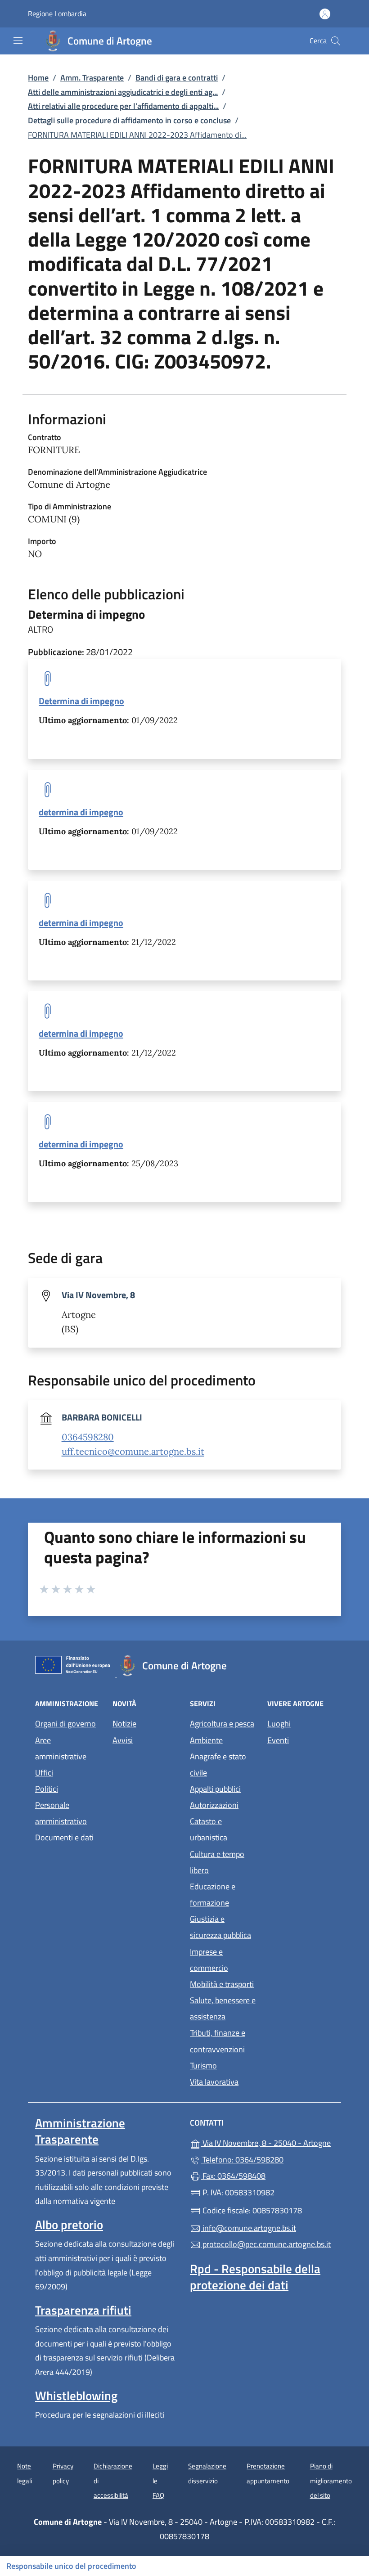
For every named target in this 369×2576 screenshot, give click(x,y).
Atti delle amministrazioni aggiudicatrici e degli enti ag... (123, 92)
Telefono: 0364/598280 (242, 2160)
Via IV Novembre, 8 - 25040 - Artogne (267, 2142)
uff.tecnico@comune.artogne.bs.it (133, 1452)
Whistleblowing (76, 2396)
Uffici (44, 1773)
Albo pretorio (69, 2225)
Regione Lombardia (57, 14)
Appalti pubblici (215, 1789)
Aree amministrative (61, 1748)
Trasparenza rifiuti (83, 2310)
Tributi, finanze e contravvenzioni (218, 2041)
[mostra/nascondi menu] (18, 40)
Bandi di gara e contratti (177, 78)
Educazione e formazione (213, 1895)
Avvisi (123, 1740)
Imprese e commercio (209, 1960)
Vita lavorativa (214, 2082)
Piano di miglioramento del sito (331, 2481)
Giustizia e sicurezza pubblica (220, 1927)
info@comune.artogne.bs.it (248, 2228)
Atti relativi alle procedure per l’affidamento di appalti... (123, 106)
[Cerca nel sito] (336, 41)
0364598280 (88, 1437)
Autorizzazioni (214, 1805)
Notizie (124, 1724)
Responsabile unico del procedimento (71, 2566)
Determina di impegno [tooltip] (81, 701)
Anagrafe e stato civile (218, 1765)
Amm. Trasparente (92, 78)
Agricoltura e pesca (222, 1724)
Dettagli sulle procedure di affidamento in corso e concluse (129, 120)
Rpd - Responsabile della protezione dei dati (255, 2277)
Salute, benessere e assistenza (223, 2008)
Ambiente (206, 1740)
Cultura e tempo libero (217, 1862)
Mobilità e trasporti (222, 1984)
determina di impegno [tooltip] (81, 812)
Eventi (278, 1740)
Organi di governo (65, 1724)
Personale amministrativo (61, 1813)
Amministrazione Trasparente (80, 2131)
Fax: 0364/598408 (233, 2176)
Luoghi (279, 1724)
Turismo (203, 2066)
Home (38, 78)
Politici (47, 1789)
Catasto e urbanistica (209, 1829)
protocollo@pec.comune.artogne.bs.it (266, 2244)
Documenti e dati (64, 1837)
